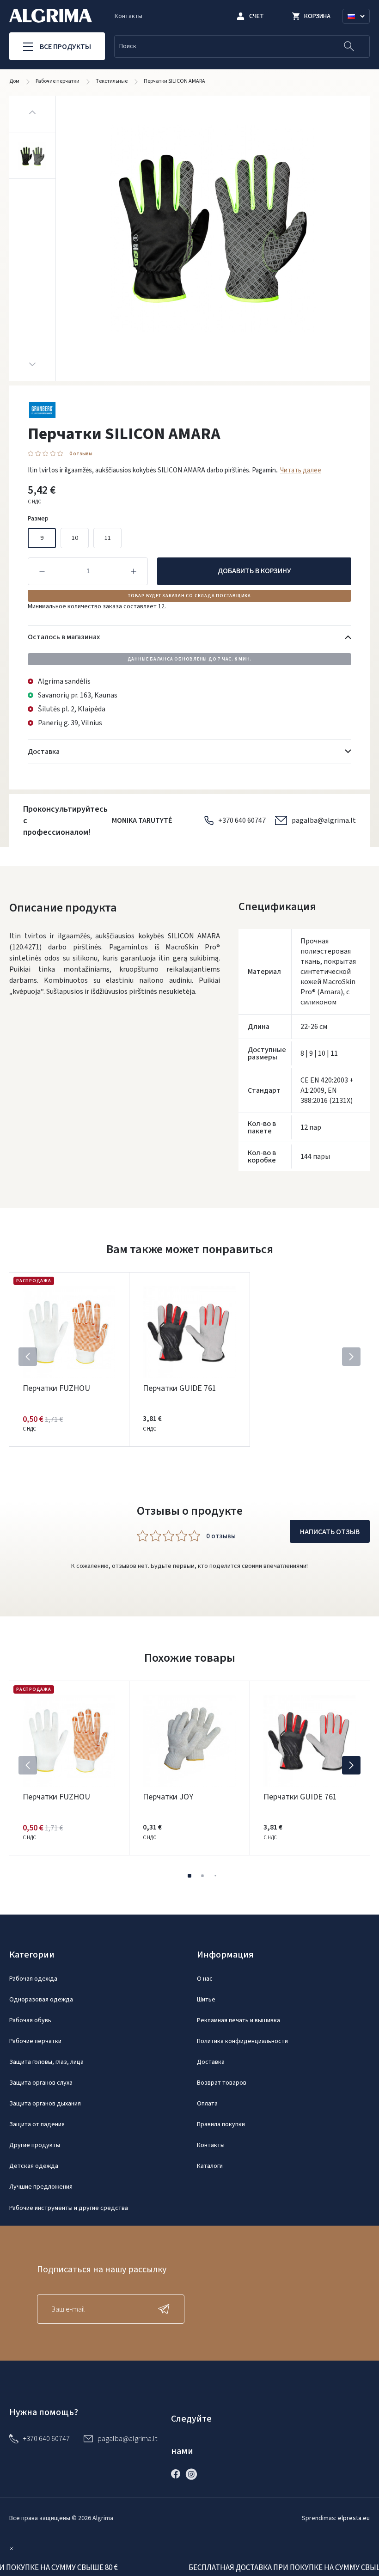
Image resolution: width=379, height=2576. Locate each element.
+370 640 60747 (242, 820)
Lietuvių (360, 27)
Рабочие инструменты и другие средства (69, 2208)
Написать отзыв (330, 1532)
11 (108, 538)
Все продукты (65, 47)
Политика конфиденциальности (242, 2041)
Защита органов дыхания (45, 2104)
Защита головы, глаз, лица (46, 2062)
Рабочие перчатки (35, 2041)
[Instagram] (194, 2474)
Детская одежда (34, 2166)
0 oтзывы (81, 454)
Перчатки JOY (168, 1797)
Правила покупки (221, 2124)
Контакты (128, 16)
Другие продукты (35, 2145)
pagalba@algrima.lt (324, 820)
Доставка (211, 2062)
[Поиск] (349, 46)
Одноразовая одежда (41, 2000)
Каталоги (210, 2166)
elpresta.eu (354, 2518)
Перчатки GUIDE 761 (180, 1388)
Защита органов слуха (41, 2083)
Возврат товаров (222, 2083)
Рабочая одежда (33, 1979)
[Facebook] (178, 2474)
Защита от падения (37, 2124)
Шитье (206, 2000)
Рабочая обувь (30, 2020)
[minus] (42, 571)
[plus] (134, 571)
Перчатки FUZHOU (56, 1388)
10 (75, 538)
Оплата (207, 2104)
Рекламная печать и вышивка (238, 2020)
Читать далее (301, 470)
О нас (205, 1979)
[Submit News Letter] (166, 2309)
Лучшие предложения (41, 2187)
